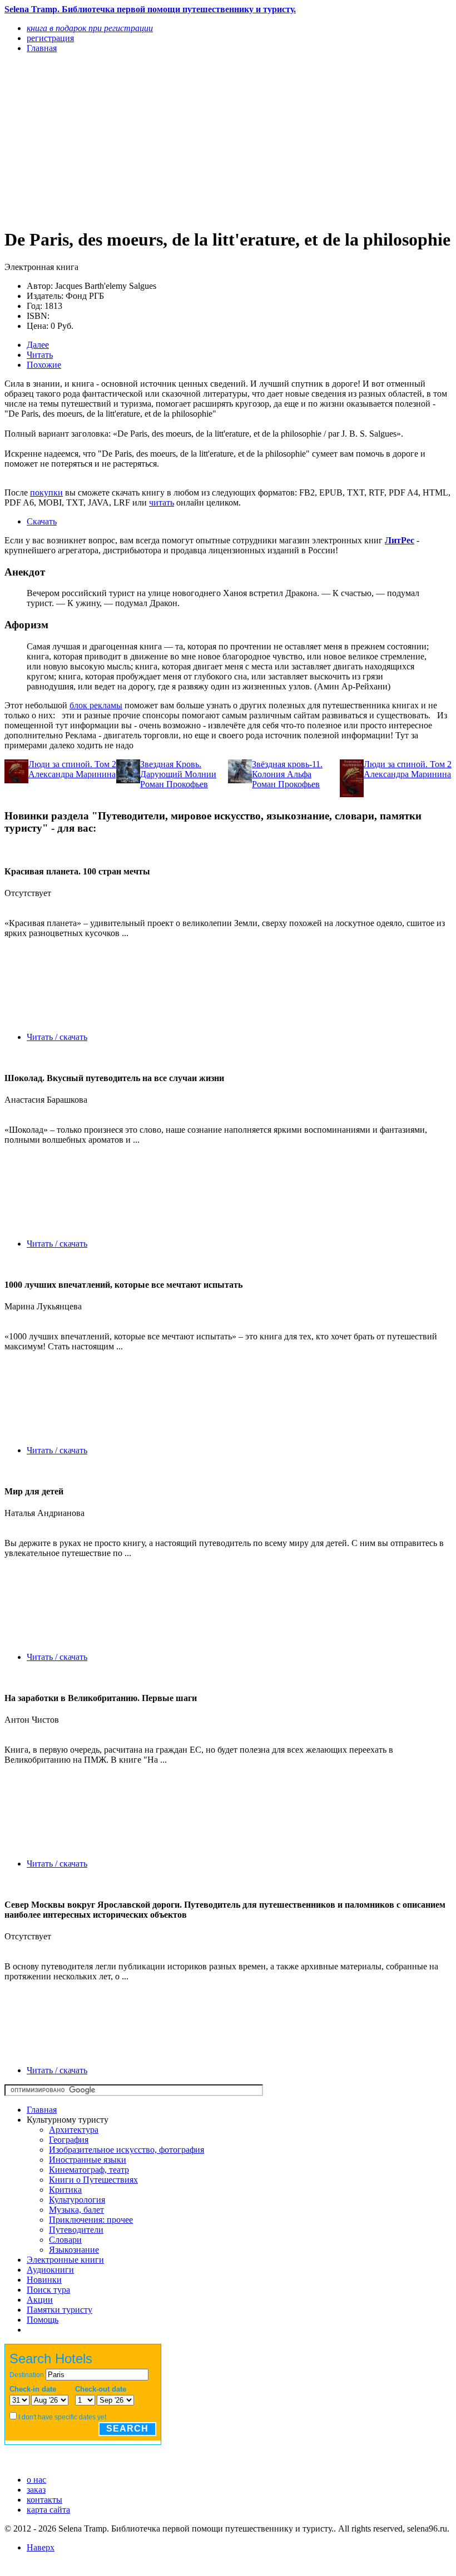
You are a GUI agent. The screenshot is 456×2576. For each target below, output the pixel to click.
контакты (44, 2500)
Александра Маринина (72, 774)
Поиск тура (48, 2290)
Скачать (42, 521)
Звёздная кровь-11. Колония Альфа (287, 769)
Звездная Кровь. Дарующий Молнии (178, 769)
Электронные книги (65, 2260)
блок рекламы (96, 705)
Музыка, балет (76, 2210)
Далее (38, 345)
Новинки (44, 2280)
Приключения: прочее (91, 2220)
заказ (36, 2490)
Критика (65, 2190)
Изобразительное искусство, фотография (127, 2150)
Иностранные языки (88, 2160)
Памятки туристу (60, 2310)
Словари (65, 2240)
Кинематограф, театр (89, 2170)
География (69, 2140)
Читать (40, 355)
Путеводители (76, 2230)
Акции (40, 2300)
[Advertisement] (161, 140)
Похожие (44, 365)
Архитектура (74, 2130)
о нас (36, 2480)
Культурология (77, 2200)
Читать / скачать (57, 1037)
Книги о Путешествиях (93, 2180)
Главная (42, 2110)
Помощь (43, 2320)
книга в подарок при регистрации (90, 28)
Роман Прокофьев (174, 784)
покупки (46, 492)
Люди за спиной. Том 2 (72, 764)
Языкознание (74, 2250)
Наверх (41, 2547)
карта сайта (48, 2510)
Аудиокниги (50, 2270)
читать (162, 502)
